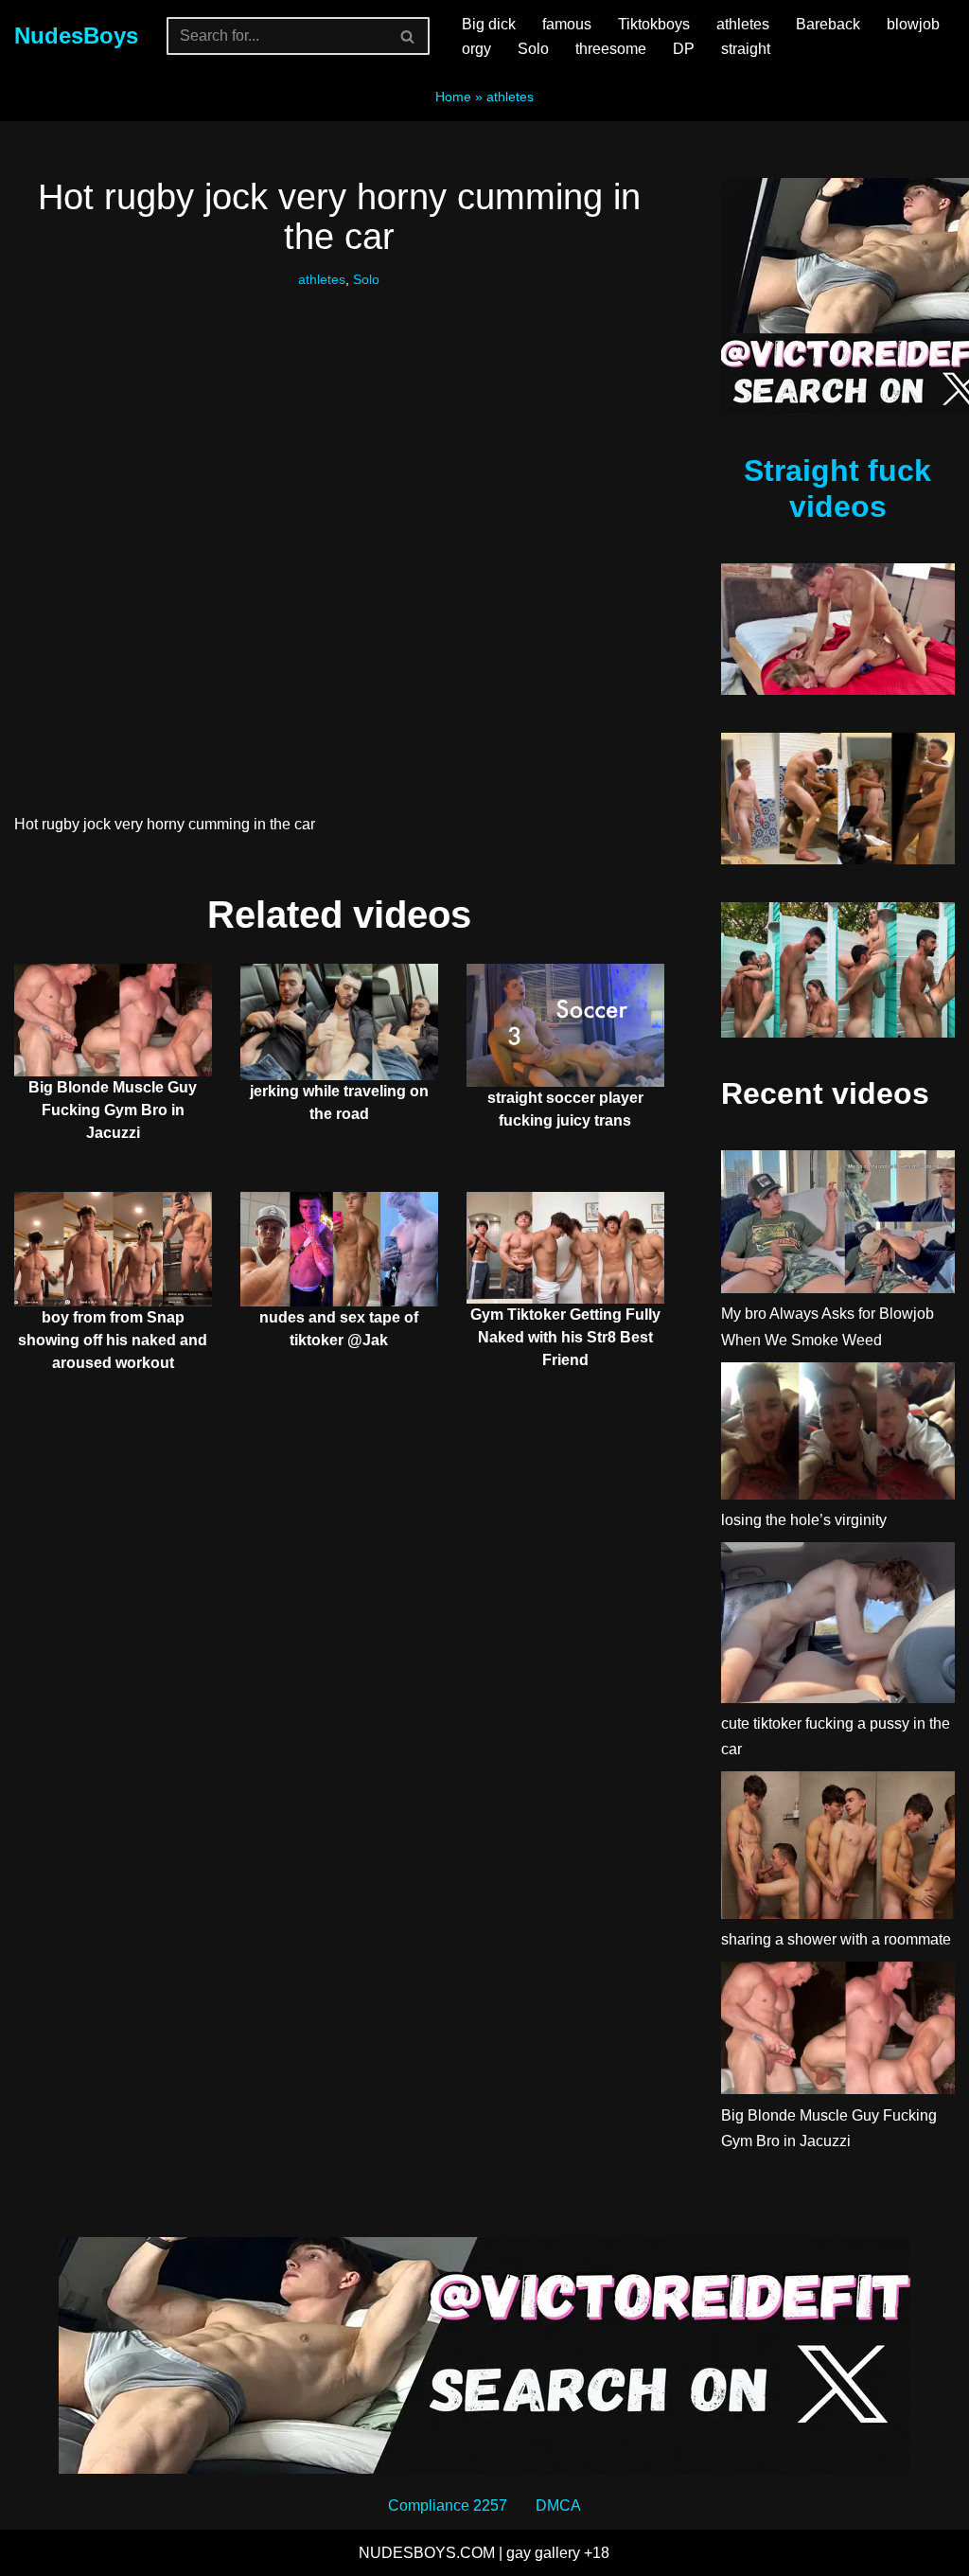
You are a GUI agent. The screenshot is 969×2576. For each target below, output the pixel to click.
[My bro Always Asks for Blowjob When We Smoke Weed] (838, 1226)
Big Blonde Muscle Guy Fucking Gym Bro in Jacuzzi (113, 1110)
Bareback (828, 24)
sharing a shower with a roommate (836, 1939)
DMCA (558, 2505)
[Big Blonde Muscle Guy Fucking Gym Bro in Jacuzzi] (838, 2032)
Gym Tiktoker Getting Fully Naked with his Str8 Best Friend (565, 1337)
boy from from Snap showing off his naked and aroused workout (113, 1340)
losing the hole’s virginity (804, 1520)
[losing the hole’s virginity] (838, 1435)
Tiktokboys (654, 24)
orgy (476, 49)
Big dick (489, 24)
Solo (533, 49)
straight (746, 49)
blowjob (913, 24)
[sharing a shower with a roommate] (838, 1849)
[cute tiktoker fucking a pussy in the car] (838, 1626)
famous (567, 24)
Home (453, 97)
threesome (611, 49)
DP (684, 49)
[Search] (408, 36)
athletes (743, 24)
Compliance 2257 (448, 2505)
